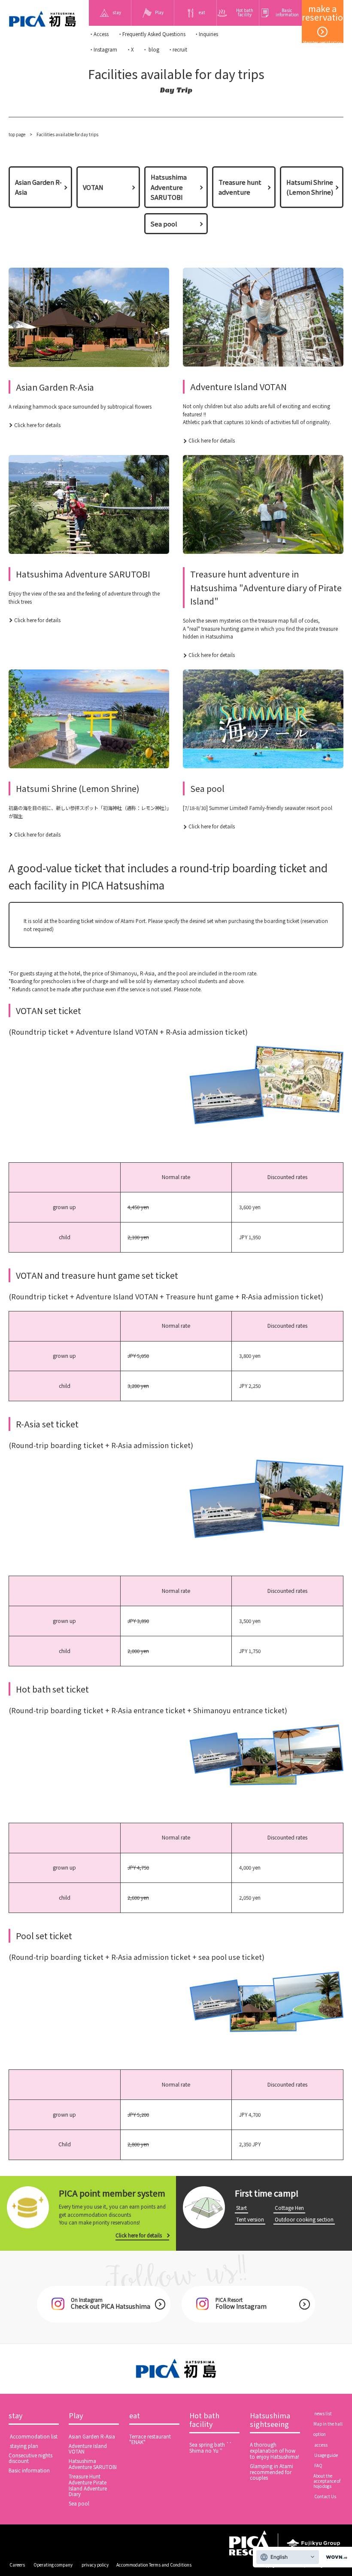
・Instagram (103, 49)
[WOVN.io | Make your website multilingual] (335, 2557)
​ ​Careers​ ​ (17, 2565)
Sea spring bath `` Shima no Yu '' (211, 2448)
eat (135, 2416)
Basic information (29, 2470)
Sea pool (164, 224)
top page (17, 134)
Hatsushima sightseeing (270, 2420)
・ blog (151, 49)
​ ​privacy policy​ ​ (95, 2565)
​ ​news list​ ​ (323, 2414)
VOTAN (93, 187)
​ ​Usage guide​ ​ (326, 2455)
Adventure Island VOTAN (88, 2449)
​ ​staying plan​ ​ (24, 2446)
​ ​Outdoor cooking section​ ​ (304, 2219)
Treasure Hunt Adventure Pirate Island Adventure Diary (88, 2485)
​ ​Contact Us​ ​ (325, 2497)
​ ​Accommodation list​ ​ (34, 2436)
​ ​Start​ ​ (241, 2208)
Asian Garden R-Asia (38, 187)
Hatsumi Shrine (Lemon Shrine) (310, 187)
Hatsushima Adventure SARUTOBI (169, 187)
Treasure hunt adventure (240, 187)
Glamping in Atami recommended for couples (272, 2472)
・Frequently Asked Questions (152, 34)
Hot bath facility (204, 2420)
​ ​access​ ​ (321, 2445)
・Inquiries (206, 34)
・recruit (178, 49)
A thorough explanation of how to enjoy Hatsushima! (275, 2451)
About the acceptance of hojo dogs (327, 2481)
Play (76, 2416)
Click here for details (37, 425)
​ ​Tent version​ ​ (250, 2219)
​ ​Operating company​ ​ (53, 2565)
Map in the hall (328, 2424)
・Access (99, 34)
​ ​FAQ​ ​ (318, 2466)
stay (16, 2416)
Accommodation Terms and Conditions (154, 2565)
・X (130, 49)
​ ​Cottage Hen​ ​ (289, 2208)
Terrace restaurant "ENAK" (150, 2439)
